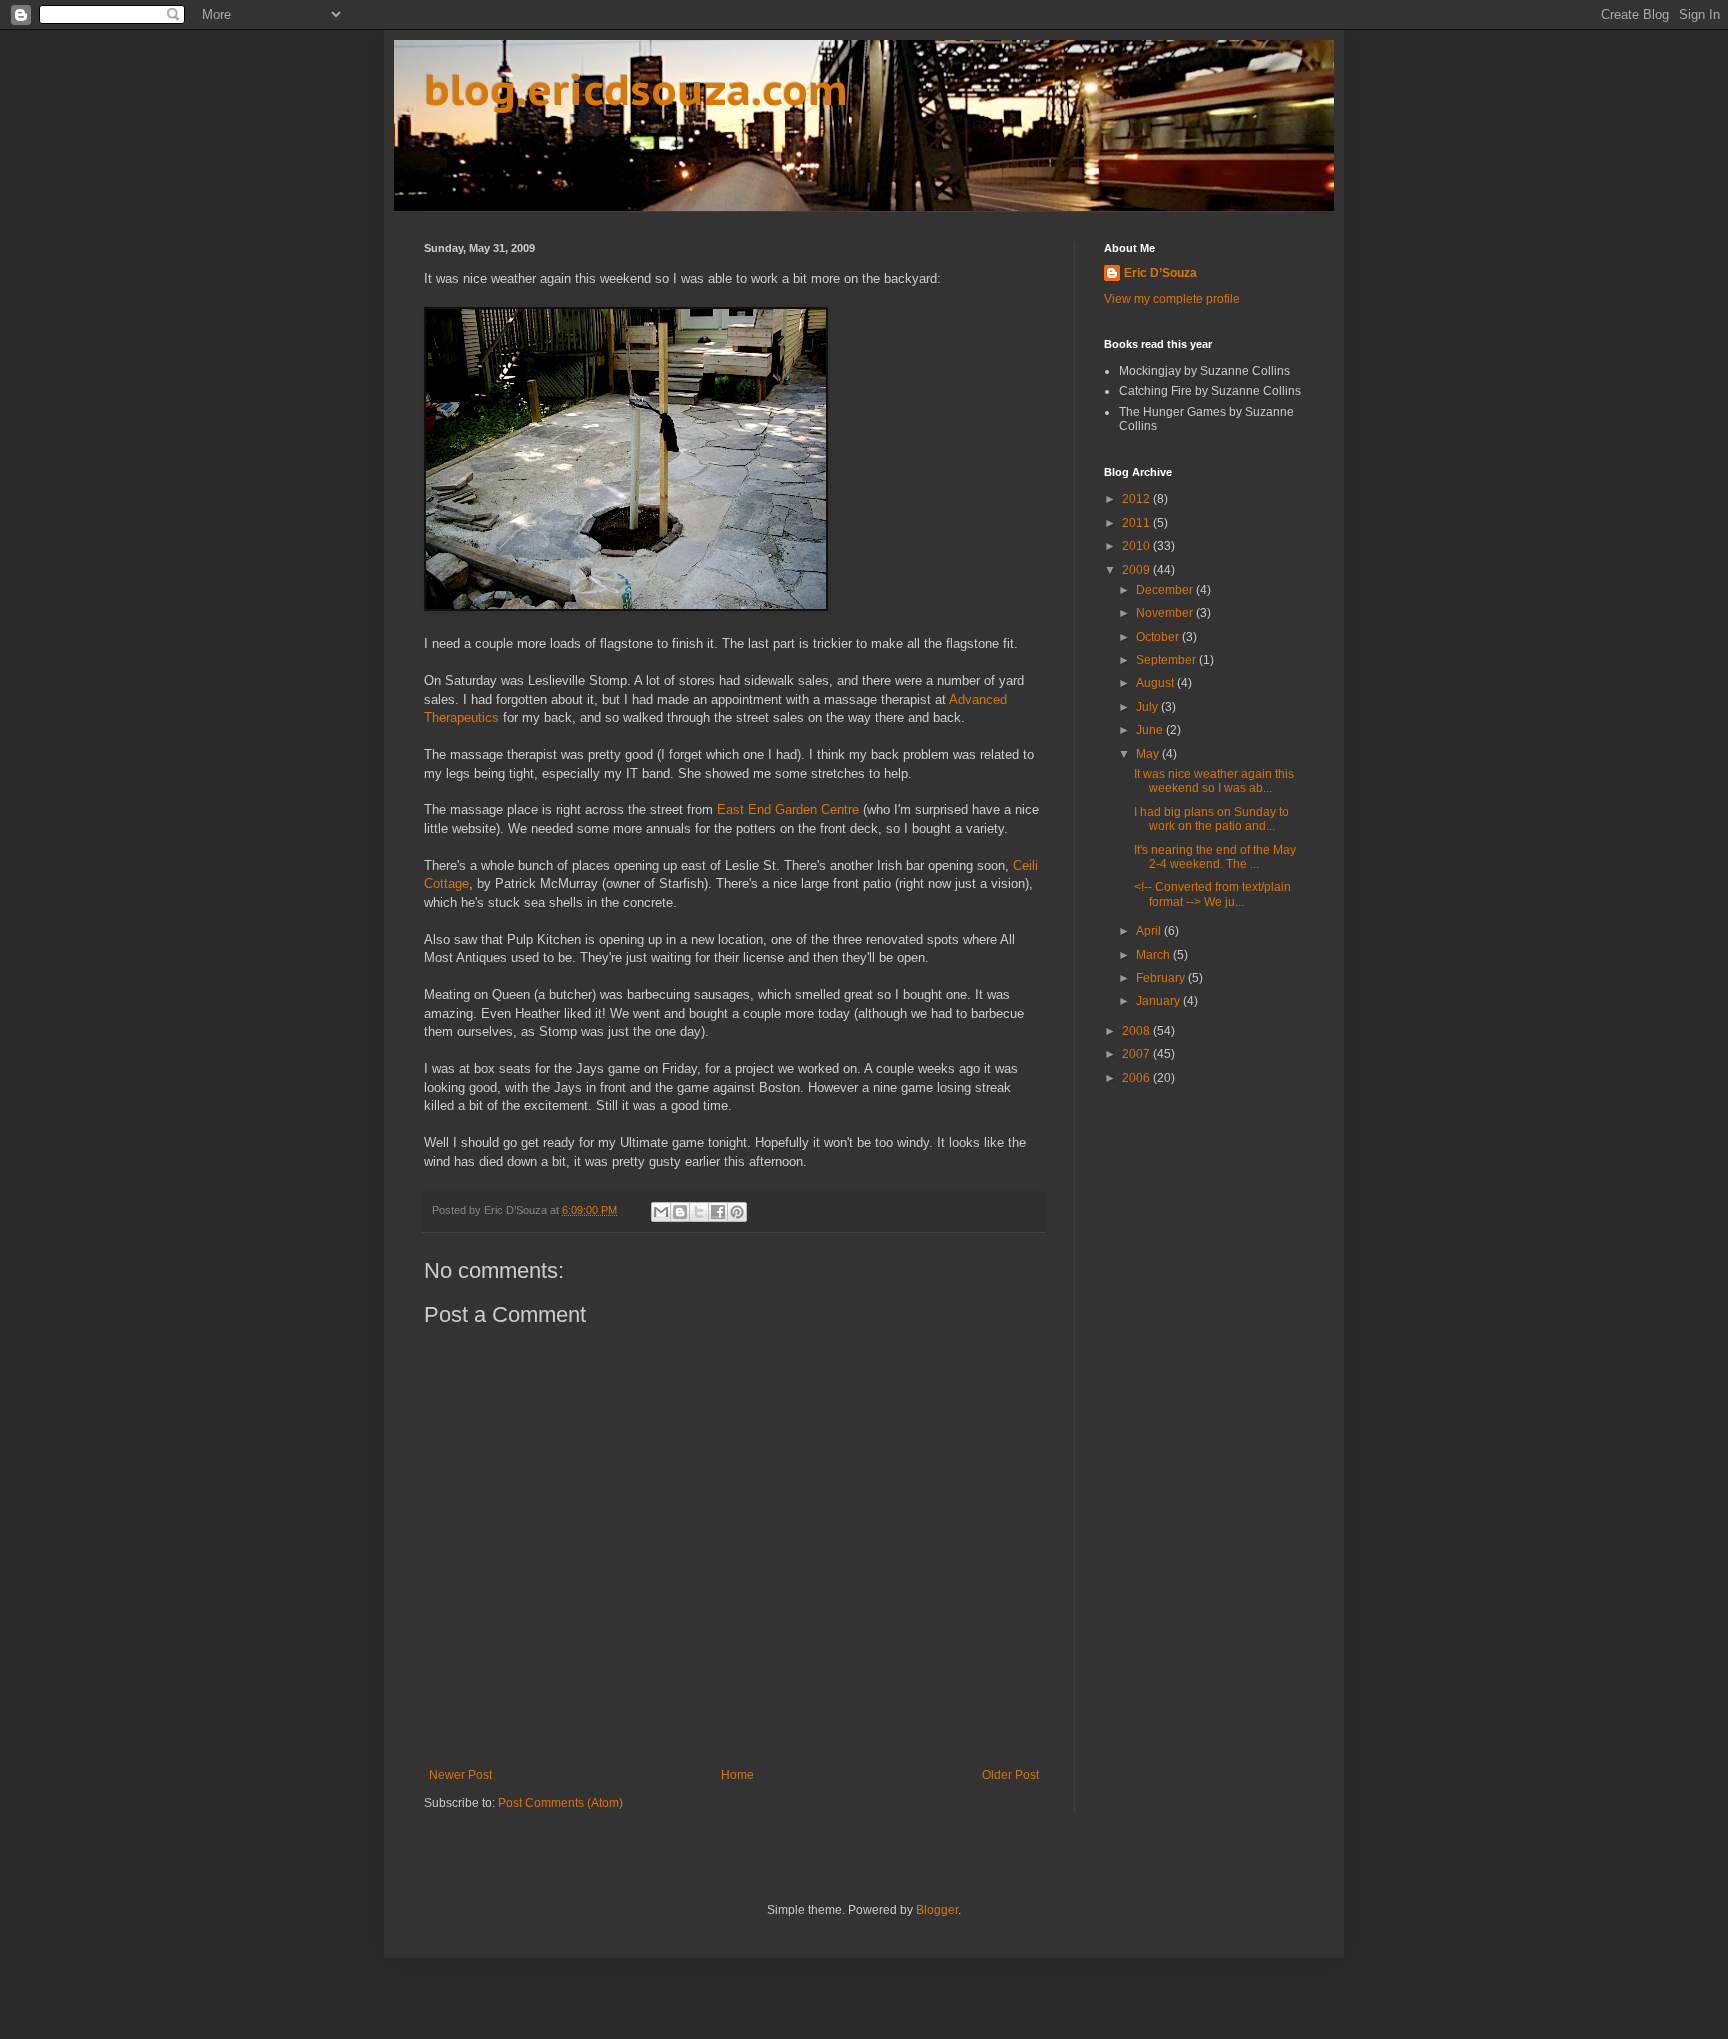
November (1166, 613)
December (1166, 590)
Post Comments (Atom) (560, 1803)
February (1162, 978)
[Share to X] (699, 1212)
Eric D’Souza (1160, 273)
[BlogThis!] (680, 1212)
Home (737, 1775)
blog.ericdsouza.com (636, 89)
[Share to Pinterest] (737, 1212)
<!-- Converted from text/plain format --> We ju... (1212, 894)
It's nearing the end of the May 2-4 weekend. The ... (1215, 857)
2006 (1137, 1078)
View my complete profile (1172, 299)
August (1156, 683)
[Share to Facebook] (718, 1212)
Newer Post (460, 1775)
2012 (1137, 499)
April (1150, 931)
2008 (1137, 1031)
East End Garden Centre (788, 809)
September (1167, 660)
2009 (1137, 570)
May (1149, 754)
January (1159, 1001)
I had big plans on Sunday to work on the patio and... (1211, 819)
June (1151, 730)
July (1148, 707)
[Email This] (661, 1212)
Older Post (1010, 1775)
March (1154, 955)
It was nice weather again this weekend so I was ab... (1214, 781)
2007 (1137, 1054)
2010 (1137, 546)
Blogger (937, 1910)
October (1159, 637)
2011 (1137, 523)
